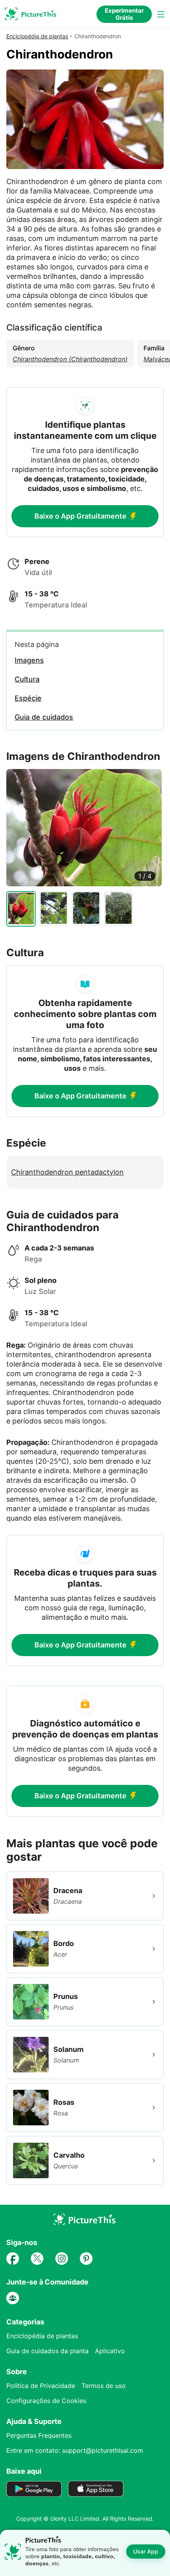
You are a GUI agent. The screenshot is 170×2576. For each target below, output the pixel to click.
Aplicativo (110, 2351)
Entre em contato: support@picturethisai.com (75, 2450)
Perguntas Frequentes (39, 2435)
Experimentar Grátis (124, 14)
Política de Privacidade (41, 2386)
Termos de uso (104, 2386)
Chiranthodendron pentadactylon (67, 1172)
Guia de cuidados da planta (47, 2351)
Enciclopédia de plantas (37, 36)
